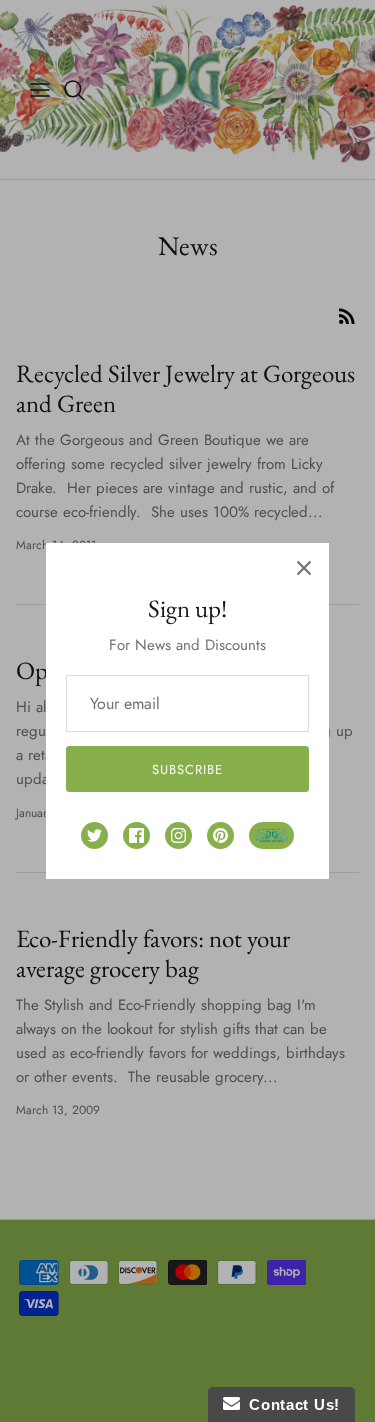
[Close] (304, 568)
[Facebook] (136, 835)
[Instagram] (178, 835)
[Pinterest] (220, 835)
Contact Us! (290, 1404)
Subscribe (187, 769)
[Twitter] (94, 835)
